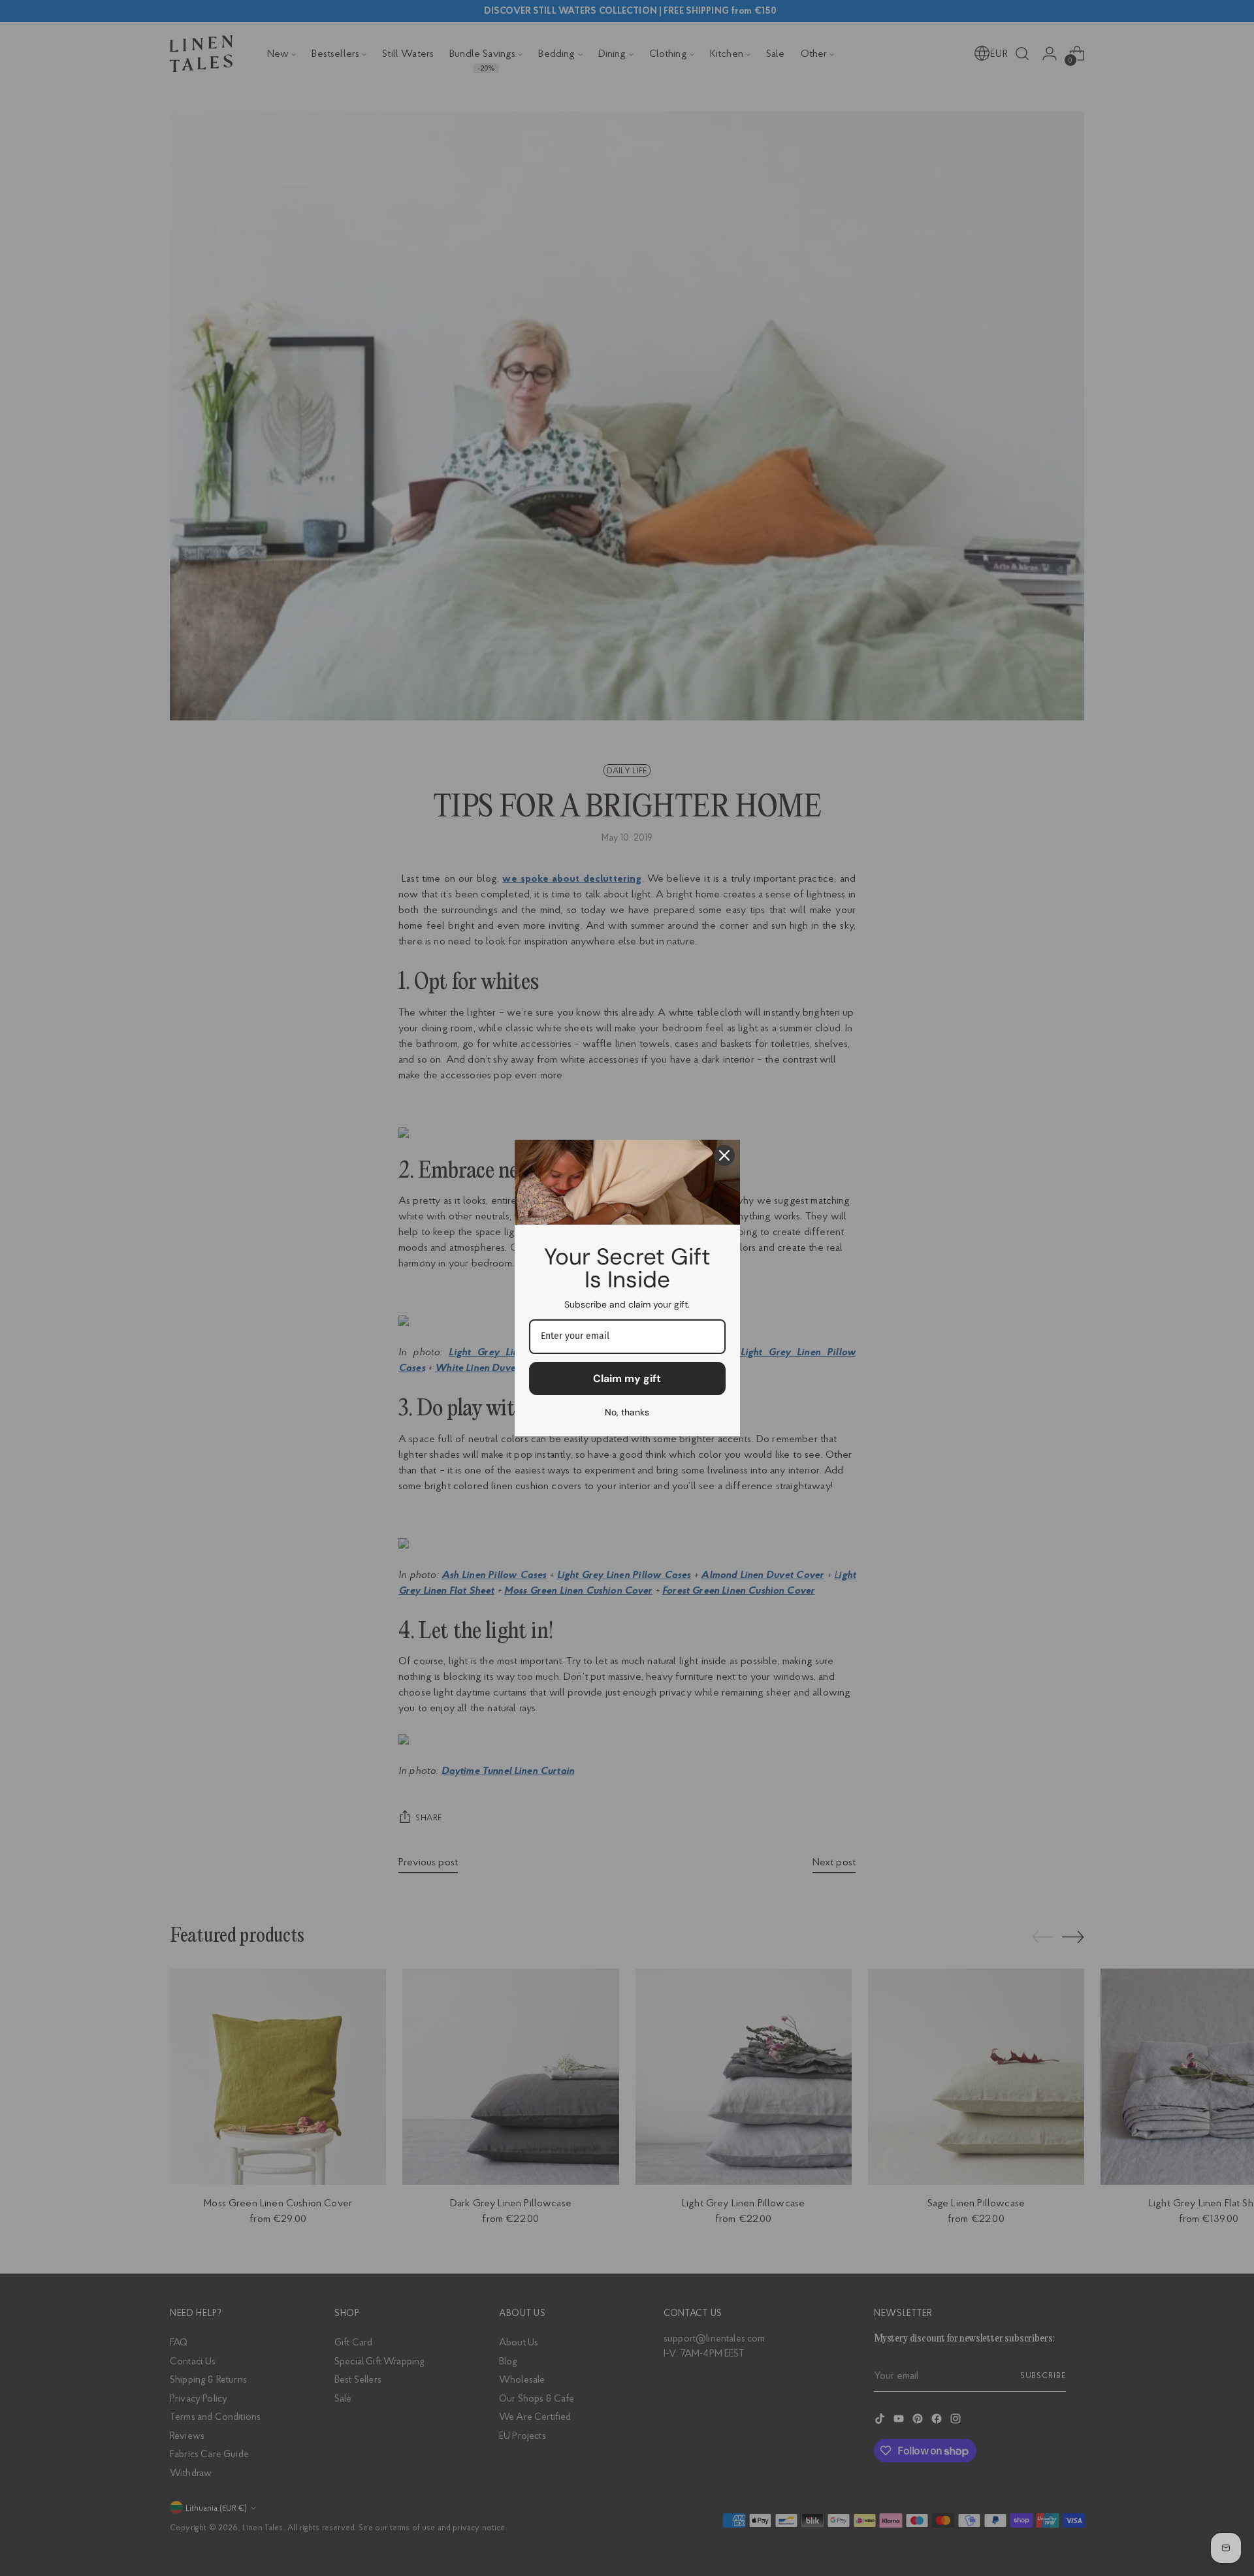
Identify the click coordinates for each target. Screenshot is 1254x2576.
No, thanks (627, 1412)
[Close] (724, 1155)
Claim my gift (627, 1378)
